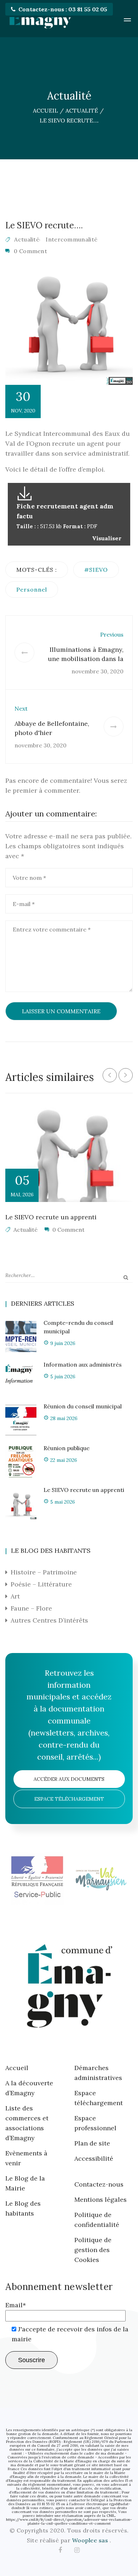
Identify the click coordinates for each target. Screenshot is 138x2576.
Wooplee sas (91, 2540)
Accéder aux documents (69, 1779)
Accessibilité (94, 2158)
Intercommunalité (71, 239)
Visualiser (107, 538)
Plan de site (92, 2143)
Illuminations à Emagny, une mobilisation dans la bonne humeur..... (86, 659)
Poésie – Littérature (41, 1584)
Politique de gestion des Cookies (93, 2250)
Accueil (17, 2068)
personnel (32, 589)
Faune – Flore (31, 1608)
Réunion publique (67, 1448)
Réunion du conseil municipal (83, 1406)
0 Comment (30, 251)
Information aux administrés (83, 1364)
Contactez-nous (99, 2184)
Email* (16, 2305)
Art (15, 1596)
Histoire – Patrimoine (44, 1572)
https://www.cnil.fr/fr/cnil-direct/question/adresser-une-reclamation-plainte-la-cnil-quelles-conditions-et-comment (69, 2521)
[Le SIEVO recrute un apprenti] (69, 1155)
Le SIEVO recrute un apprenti (51, 1217)
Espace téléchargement (69, 1799)
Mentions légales (100, 2199)
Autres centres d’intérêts (49, 1620)
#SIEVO (96, 570)
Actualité (27, 239)
